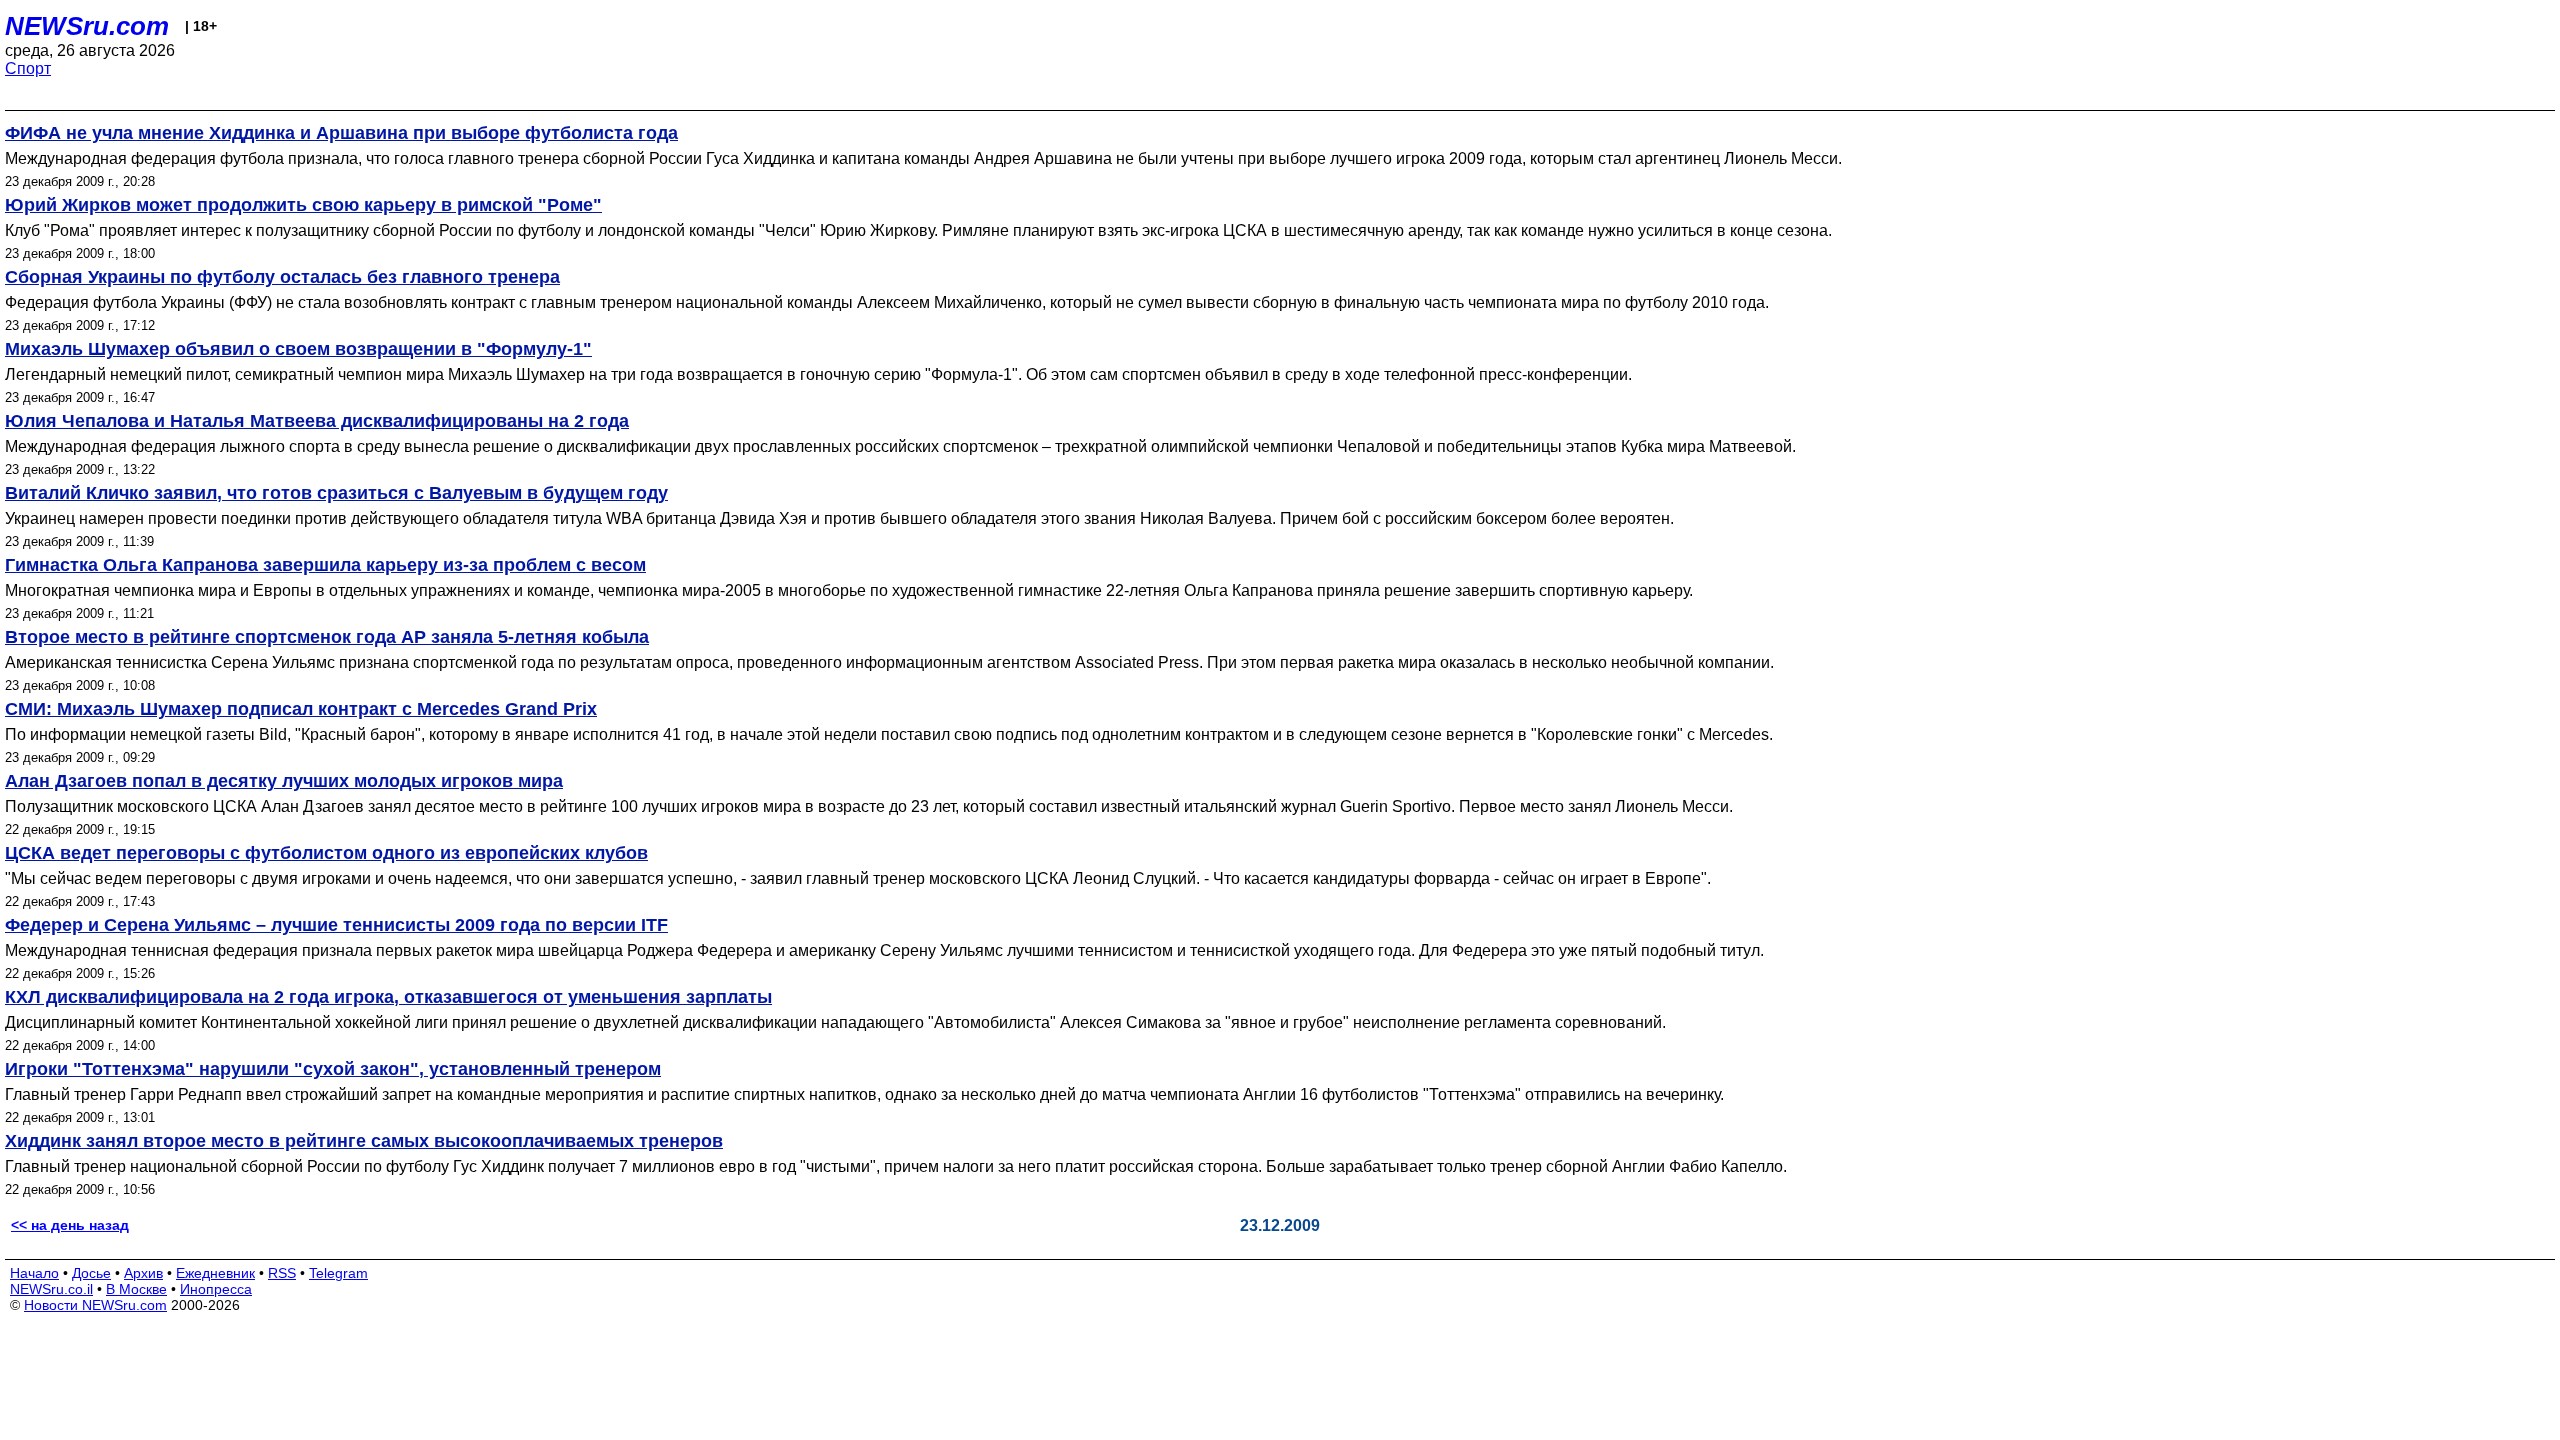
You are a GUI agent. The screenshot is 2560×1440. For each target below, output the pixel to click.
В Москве (136, 1289)
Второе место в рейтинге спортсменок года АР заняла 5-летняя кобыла (327, 637)
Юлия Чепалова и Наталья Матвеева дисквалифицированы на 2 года (317, 421)
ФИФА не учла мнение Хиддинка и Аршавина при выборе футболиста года (341, 133)
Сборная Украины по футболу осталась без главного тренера (282, 277)
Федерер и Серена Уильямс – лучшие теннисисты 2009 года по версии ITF (336, 925)
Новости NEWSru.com (95, 1305)
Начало (34, 1273)
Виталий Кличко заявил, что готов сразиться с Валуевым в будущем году (336, 493)
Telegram (338, 1273)
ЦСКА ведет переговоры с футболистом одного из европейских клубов (326, 853)
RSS (282, 1273)
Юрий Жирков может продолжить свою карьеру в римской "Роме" (303, 205)
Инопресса (216, 1289)
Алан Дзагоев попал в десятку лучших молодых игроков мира (284, 781)
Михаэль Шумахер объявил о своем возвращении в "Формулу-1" (298, 349)
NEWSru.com (87, 26)
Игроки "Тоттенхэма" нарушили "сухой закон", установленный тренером (333, 1069)
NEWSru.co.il (51, 1289)
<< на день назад (70, 1225)
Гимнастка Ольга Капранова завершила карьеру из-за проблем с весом (325, 565)
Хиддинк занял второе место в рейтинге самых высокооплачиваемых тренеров (364, 1141)
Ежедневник (215, 1273)
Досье (91, 1273)
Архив (143, 1273)
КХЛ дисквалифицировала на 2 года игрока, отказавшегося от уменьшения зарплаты (388, 997)
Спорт (28, 68)
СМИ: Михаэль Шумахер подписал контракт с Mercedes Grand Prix (301, 709)
